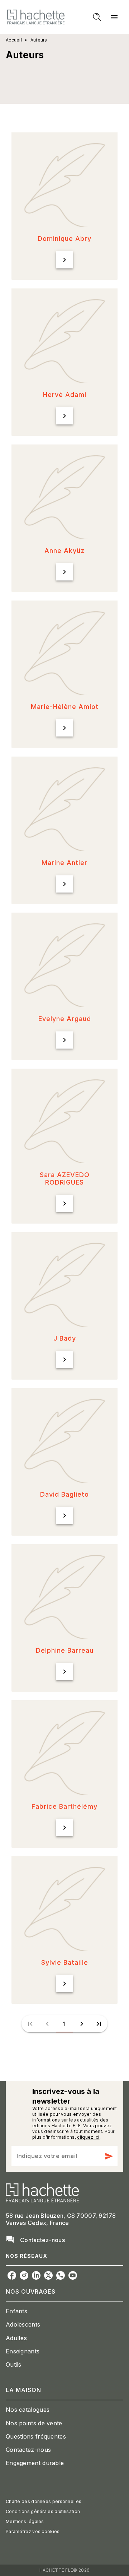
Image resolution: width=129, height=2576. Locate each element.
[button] (64, 206)
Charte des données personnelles (44, 2501)
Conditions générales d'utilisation (43, 2511)
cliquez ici (88, 2137)
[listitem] (12, 2275)
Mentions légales (25, 2521)
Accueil (14, 40)
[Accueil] (36, 17)
